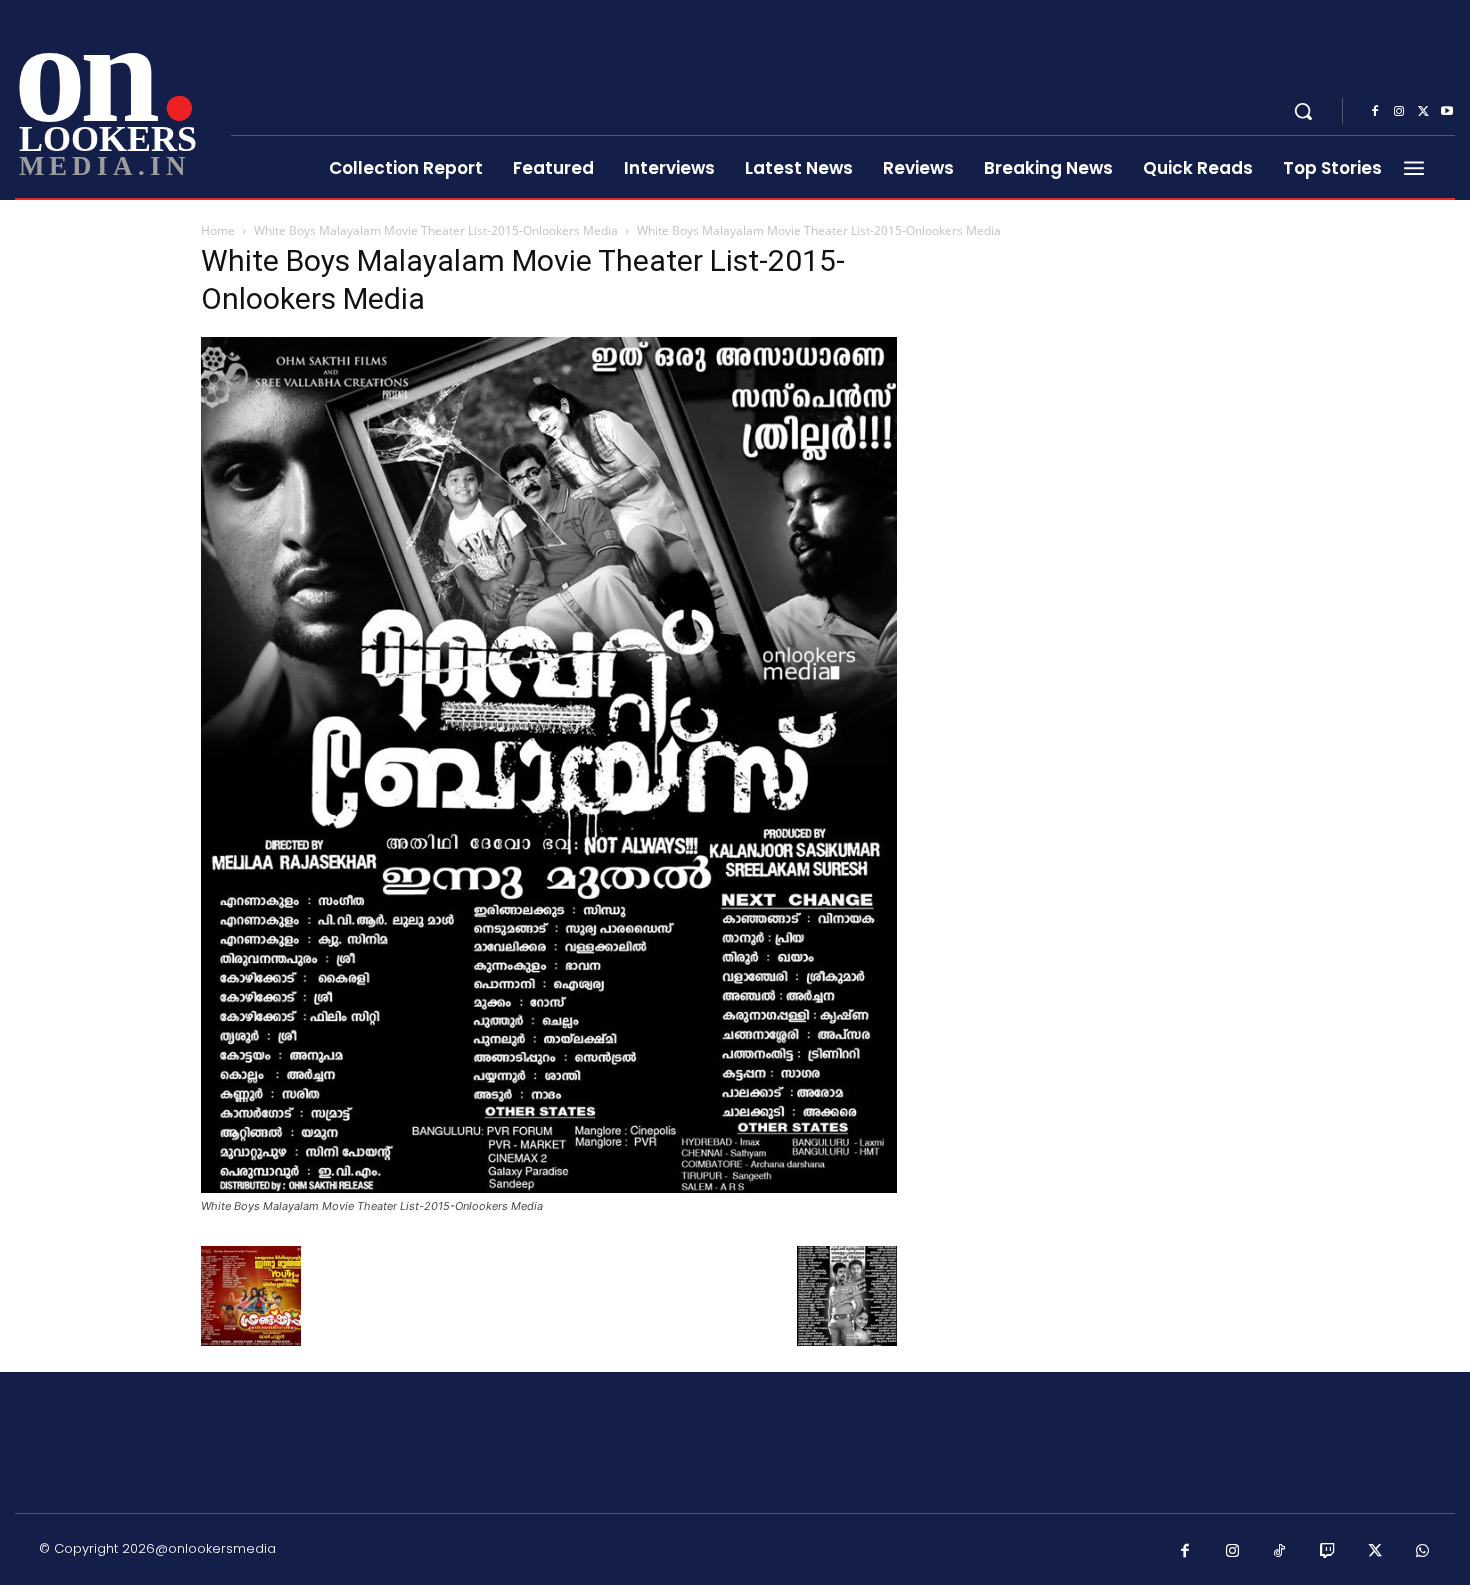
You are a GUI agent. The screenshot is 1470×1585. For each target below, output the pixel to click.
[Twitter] (1423, 112)
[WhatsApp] (1423, 1552)
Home (218, 230)
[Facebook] (1375, 112)
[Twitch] (1328, 1552)
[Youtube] (1447, 112)
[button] (1303, 111)
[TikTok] (1280, 1552)
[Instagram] (1399, 112)
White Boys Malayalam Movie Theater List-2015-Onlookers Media (436, 230)
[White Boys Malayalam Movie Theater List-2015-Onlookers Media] (549, 1187)
